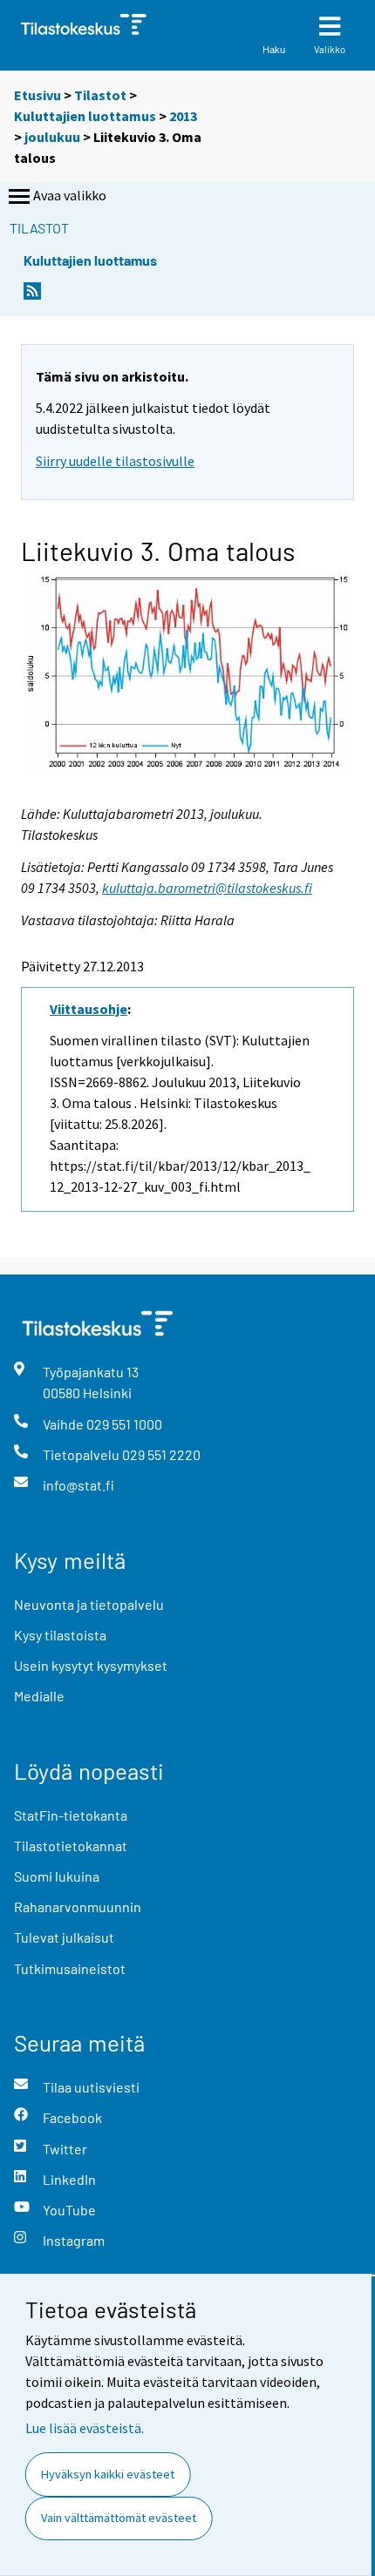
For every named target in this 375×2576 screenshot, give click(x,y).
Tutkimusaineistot (70, 1968)
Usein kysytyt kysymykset (91, 1665)
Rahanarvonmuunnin (78, 1907)
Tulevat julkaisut (64, 1937)
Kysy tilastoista (60, 1635)
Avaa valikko (70, 195)
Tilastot (100, 95)
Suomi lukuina (57, 1876)
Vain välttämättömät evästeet (119, 2518)
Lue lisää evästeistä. (85, 2428)
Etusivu (37, 95)
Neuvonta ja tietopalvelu (89, 1604)
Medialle (39, 1696)
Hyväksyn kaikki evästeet (108, 2474)
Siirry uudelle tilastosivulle (115, 461)
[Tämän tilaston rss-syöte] (32, 296)
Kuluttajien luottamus (85, 116)
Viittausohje (89, 1009)
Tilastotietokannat (71, 1846)
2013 (183, 116)
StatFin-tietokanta (71, 1815)
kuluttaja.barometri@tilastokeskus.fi (207, 888)
